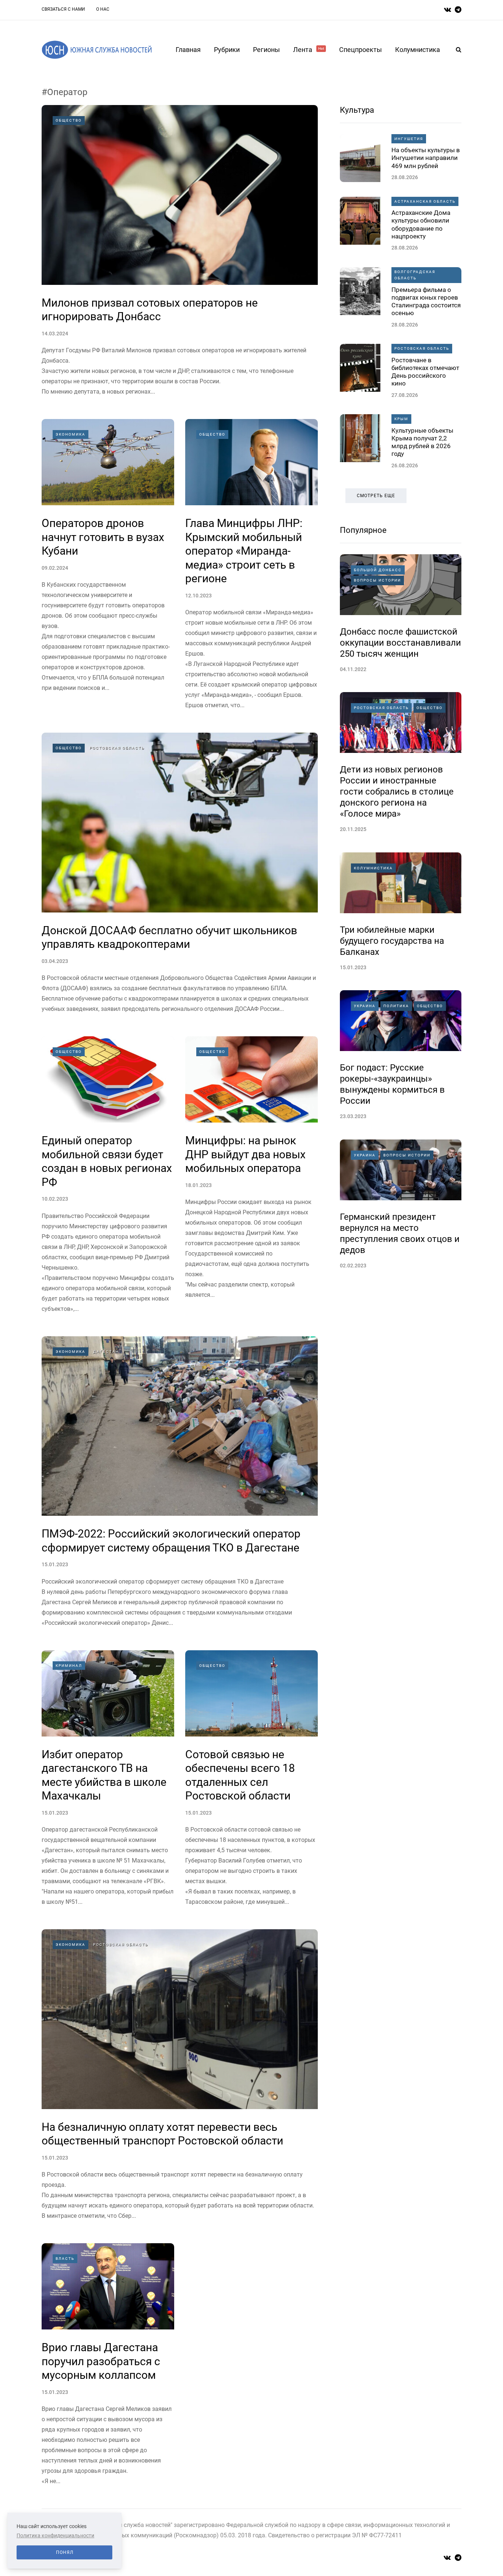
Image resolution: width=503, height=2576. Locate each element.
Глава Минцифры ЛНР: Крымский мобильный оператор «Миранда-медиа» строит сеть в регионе (244, 551)
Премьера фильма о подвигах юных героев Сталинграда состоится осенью (426, 301)
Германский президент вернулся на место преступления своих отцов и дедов (400, 1233)
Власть (65, 2259)
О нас (103, 9)
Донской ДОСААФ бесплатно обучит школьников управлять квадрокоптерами (169, 937)
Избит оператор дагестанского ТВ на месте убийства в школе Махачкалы (104, 1775)
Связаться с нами (63, 9)
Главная (188, 50)
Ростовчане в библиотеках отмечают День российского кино (425, 372)
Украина (365, 1006)
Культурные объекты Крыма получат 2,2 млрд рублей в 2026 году (422, 442)
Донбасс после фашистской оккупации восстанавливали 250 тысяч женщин (400, 643)
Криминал (69, 1666)
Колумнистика (418, 50)
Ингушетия (409, 139)
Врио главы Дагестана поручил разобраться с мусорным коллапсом (101, 2361)
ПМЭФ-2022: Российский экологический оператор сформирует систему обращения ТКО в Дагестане (171, 1541)
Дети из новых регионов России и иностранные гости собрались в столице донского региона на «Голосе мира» (397, 792)
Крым (401, 419)
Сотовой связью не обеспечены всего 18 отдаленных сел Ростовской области (240, 1775)
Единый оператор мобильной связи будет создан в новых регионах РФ (107, 1161)
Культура (357, 110)
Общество (69, 120)
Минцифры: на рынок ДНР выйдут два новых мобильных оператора (245, 1154)
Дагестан (106, 1352)
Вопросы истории (377, 580)
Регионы (266, 50)
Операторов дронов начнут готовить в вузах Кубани (103, 537)
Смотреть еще (376, 496)
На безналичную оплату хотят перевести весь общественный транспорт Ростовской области (162, 2134)
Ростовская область (117, 748)
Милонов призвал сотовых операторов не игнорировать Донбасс (150, 310)
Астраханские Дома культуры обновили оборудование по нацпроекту (421, 224)
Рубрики (227, 50)
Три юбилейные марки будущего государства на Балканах (392, 941)
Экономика (71, 434)
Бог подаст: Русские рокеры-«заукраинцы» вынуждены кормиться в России (392, 1084)
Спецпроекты (360, 50)
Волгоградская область (415, 275)
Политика (396, 1006)
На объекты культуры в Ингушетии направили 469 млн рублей (426, 158)
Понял (65, 2552)
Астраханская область (425, 201)
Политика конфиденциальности (55, 2535)
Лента (309, 50)
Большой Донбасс (378, 570)
